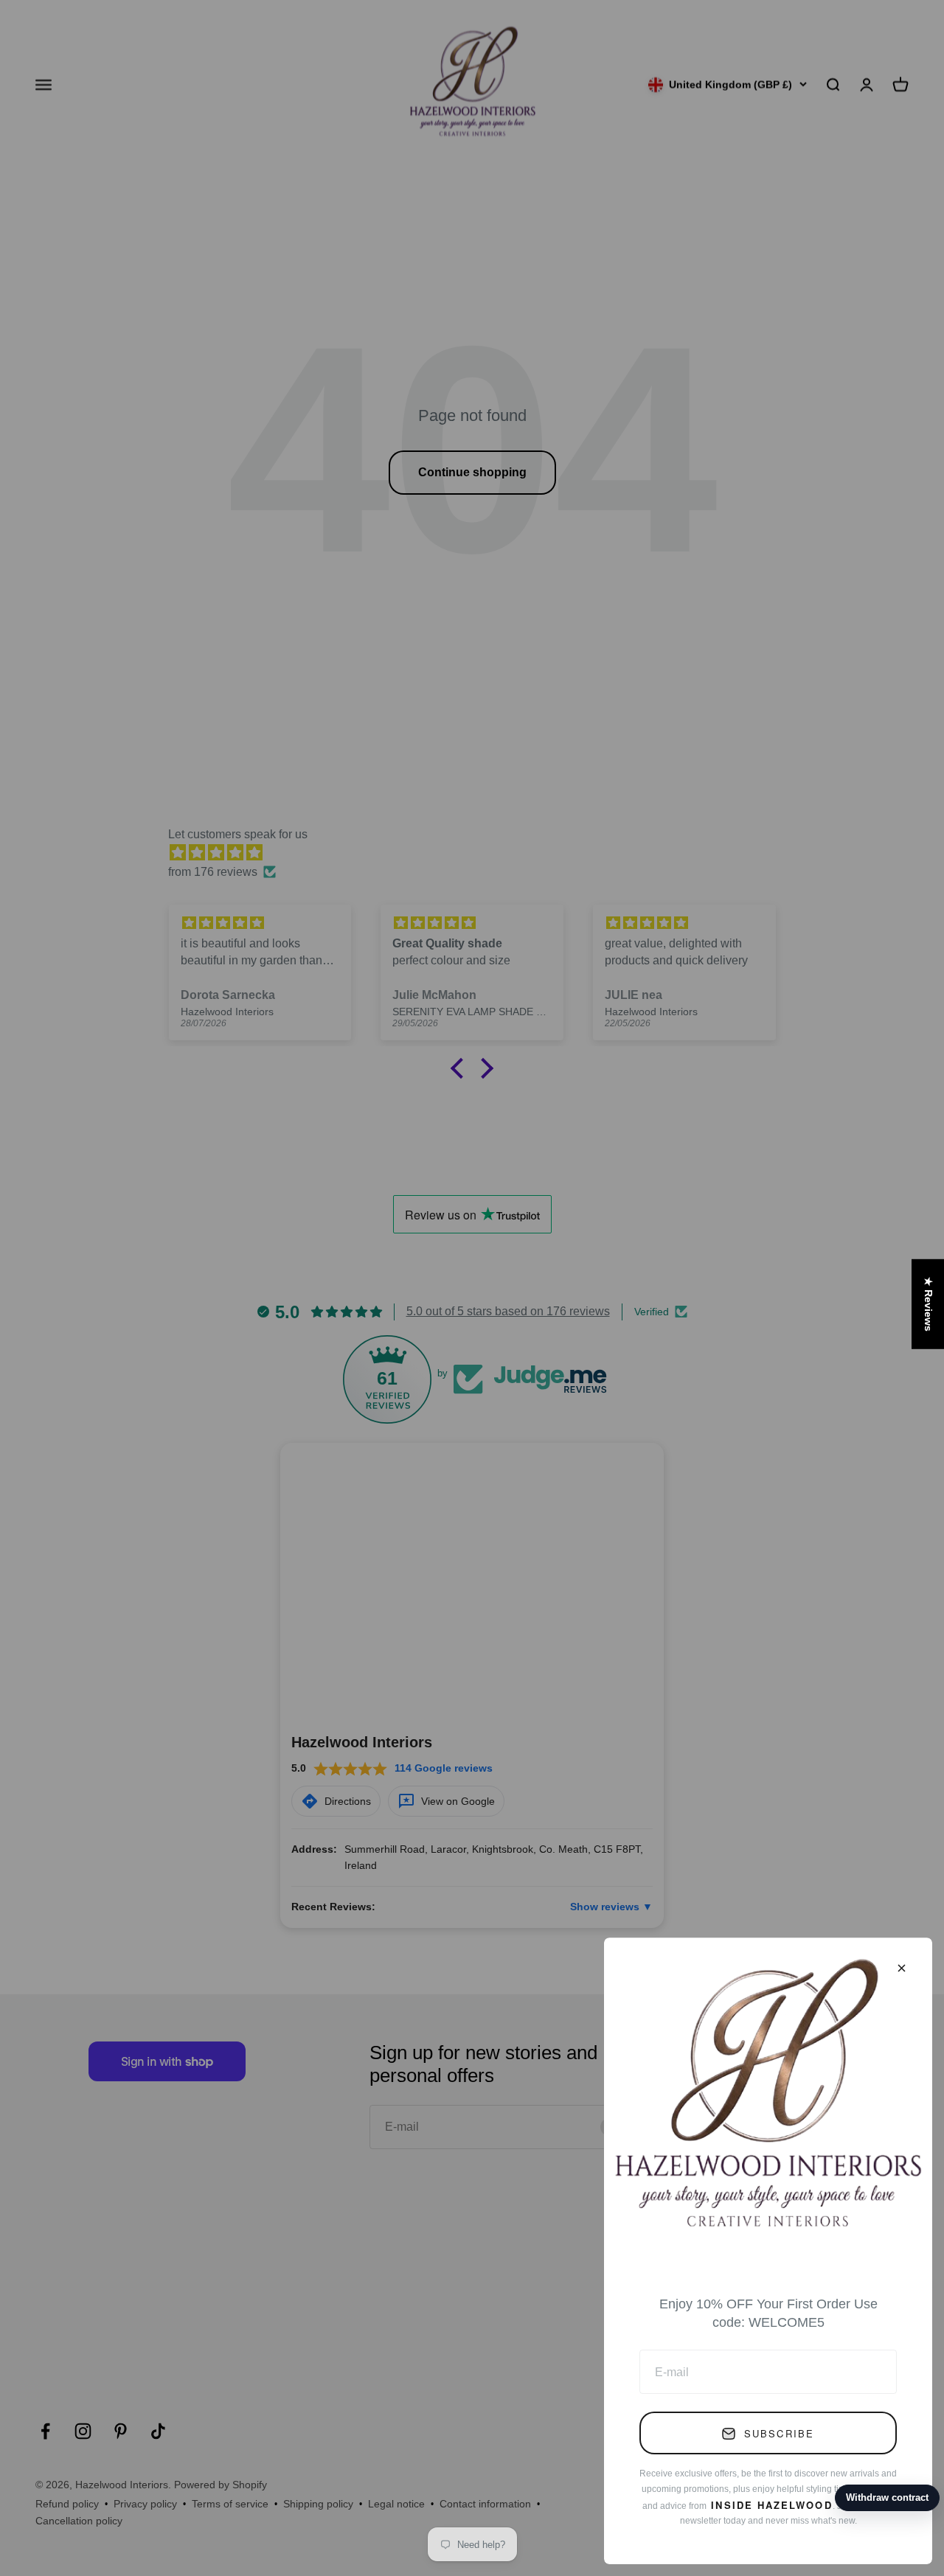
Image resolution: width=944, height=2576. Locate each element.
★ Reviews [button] (929, 1304)
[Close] (902, 1968)
